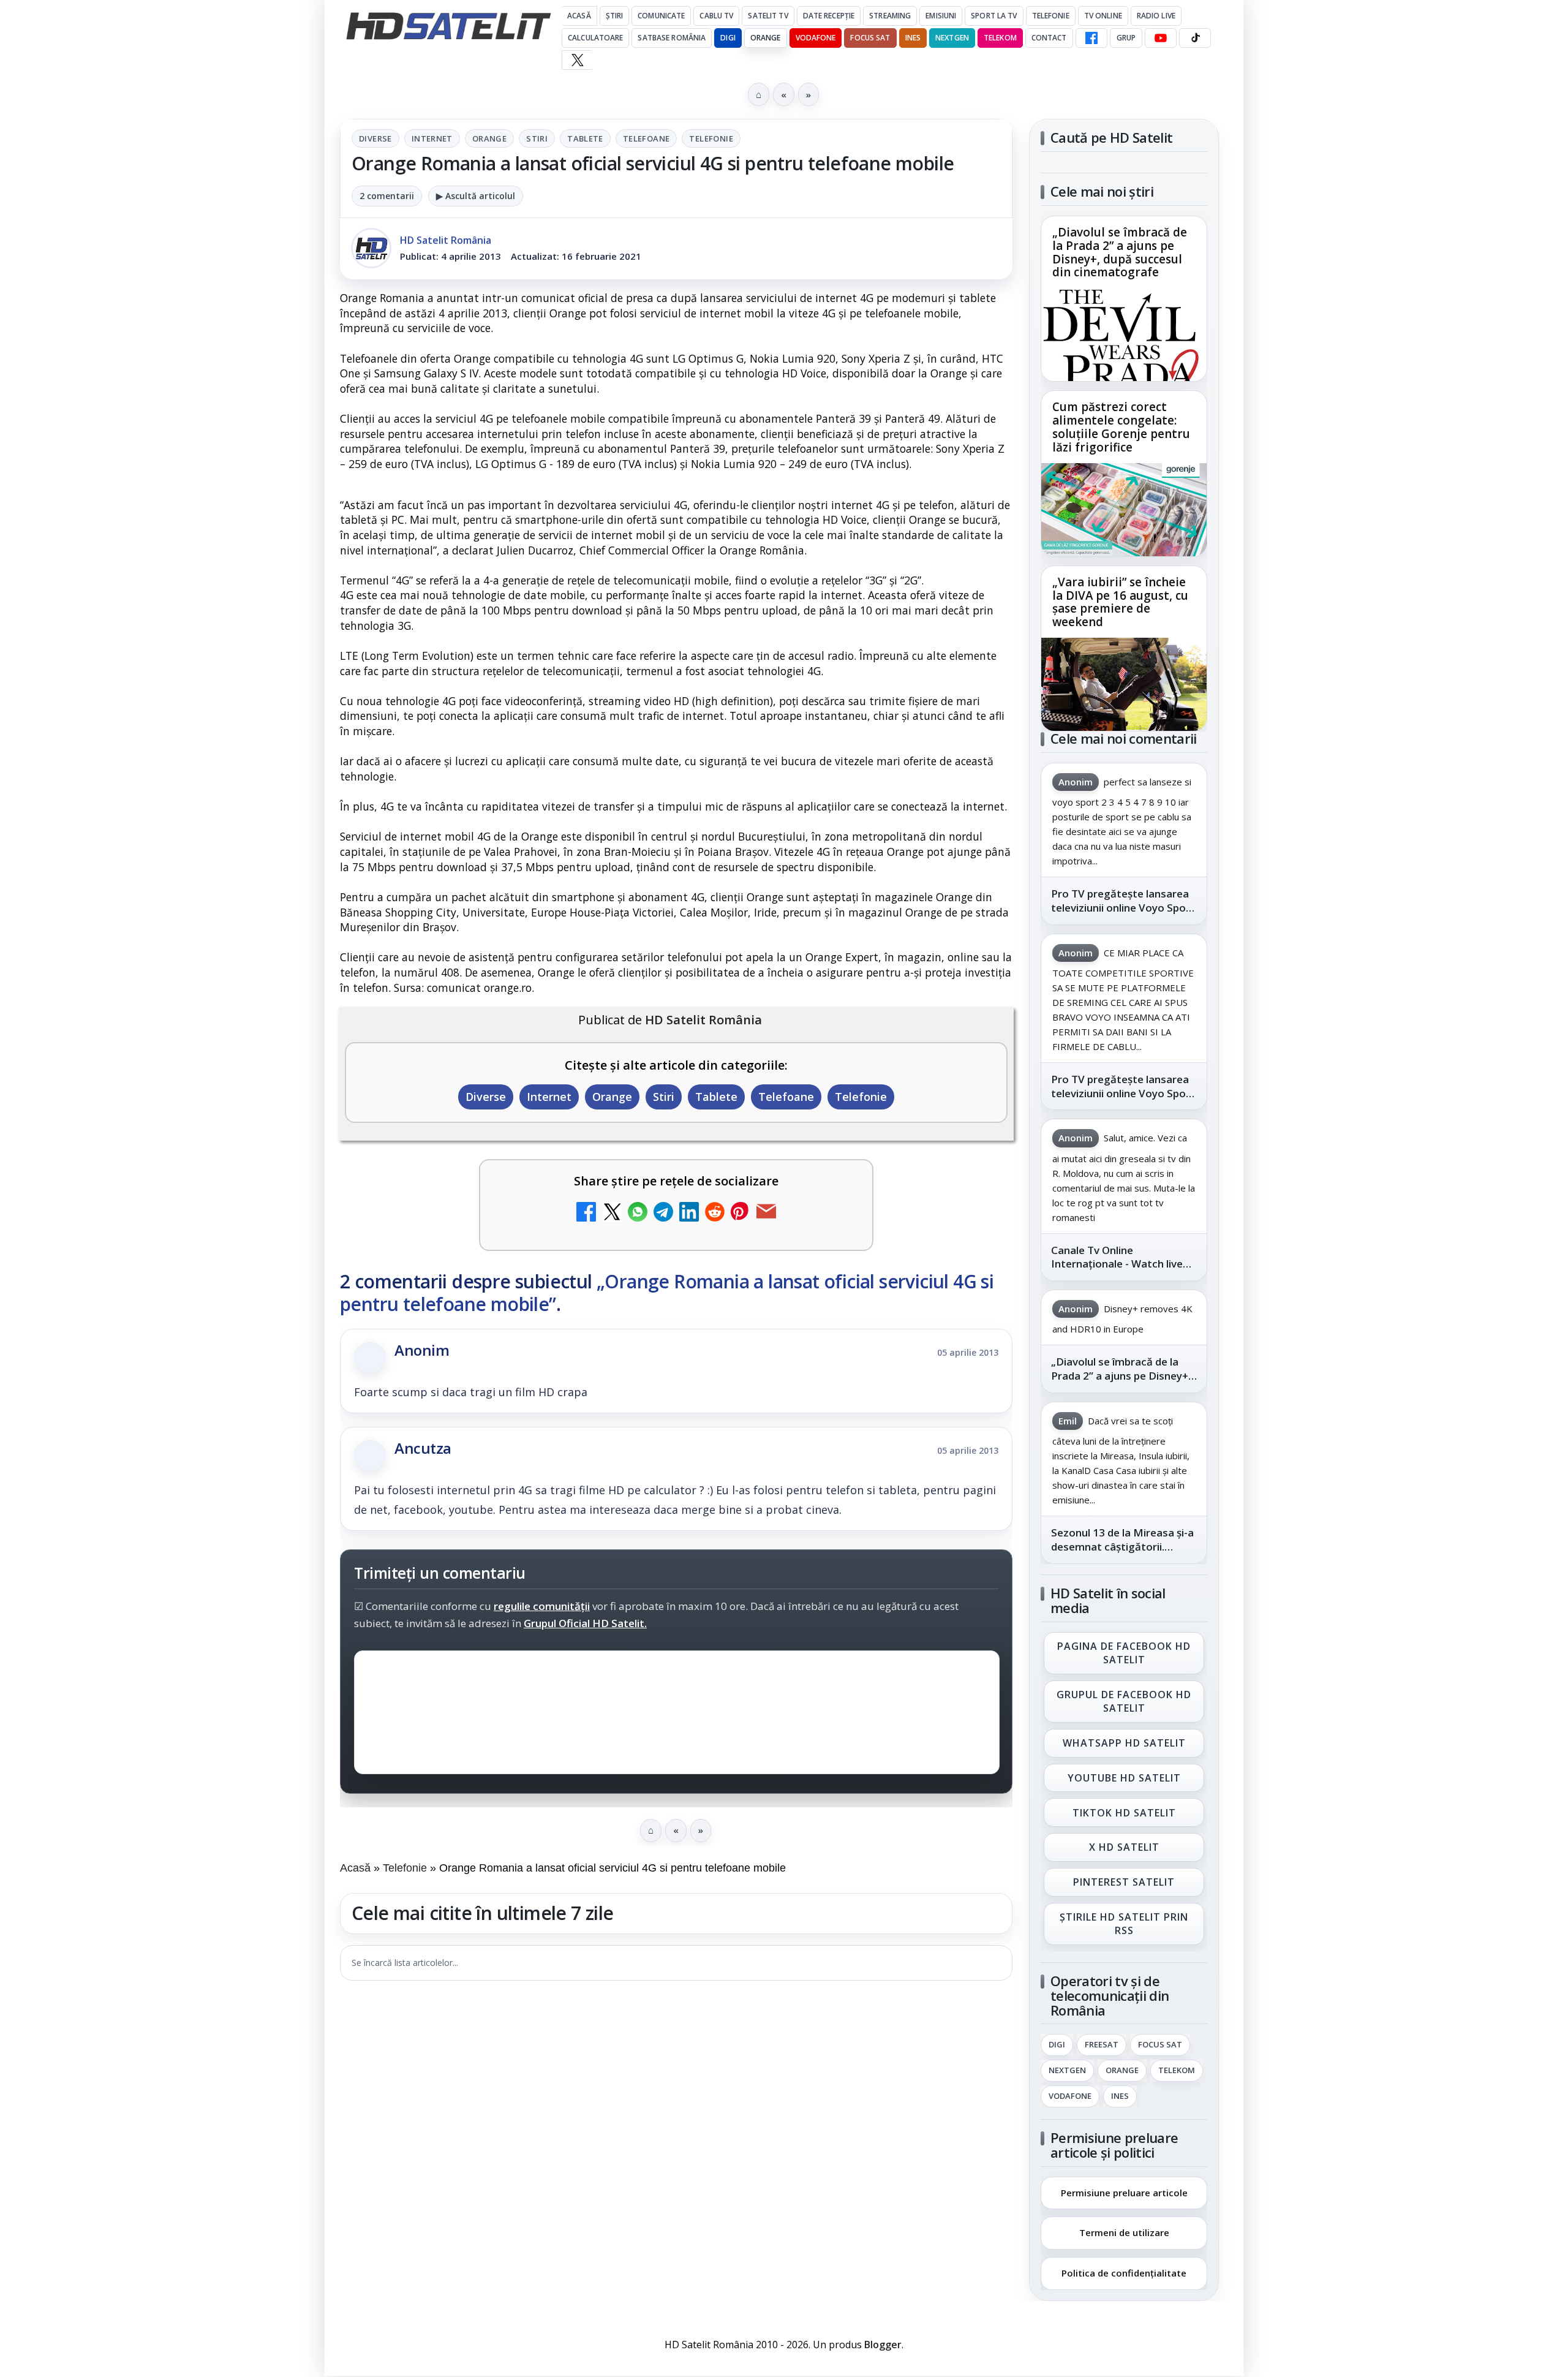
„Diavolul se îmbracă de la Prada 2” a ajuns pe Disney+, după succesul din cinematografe (1120, 253)
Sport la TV (994, 16)
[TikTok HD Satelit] (1195, 38)
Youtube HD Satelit (1124, 1778)
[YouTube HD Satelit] (1161, 38)
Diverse (375, 138)
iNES (913, 38)
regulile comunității (542, 1606)
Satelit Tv (768, 16)
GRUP (1126, 38)
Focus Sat (870, 38)
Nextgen (952, 38)
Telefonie (1051, 16)
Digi (1057, 2045)
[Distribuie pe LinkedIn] (689, 1213)
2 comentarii (387, 196)
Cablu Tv (716, 16)
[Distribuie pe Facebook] (586, 1213)
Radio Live (1156, 16)
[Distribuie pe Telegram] (663, 1213)
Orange (766, 38)
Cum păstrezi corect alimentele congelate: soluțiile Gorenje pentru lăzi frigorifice (1121, 428)
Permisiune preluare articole (1124, 2192)
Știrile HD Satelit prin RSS (1124, 1924)
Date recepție (829, 16)
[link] (1124, 299)
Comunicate (661, 16)
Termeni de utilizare (1124, 2232)
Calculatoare (595, 38)
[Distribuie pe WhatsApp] (638, 1213)
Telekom (1000, 38)
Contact (1049, 38)
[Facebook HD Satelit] (1091, 38)
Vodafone (816, 38)
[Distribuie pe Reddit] (715, 1213)
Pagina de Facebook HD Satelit (1124, 1653)
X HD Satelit (1124, 1848)
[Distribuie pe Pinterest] (741, 1213)
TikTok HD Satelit (1124, 1813)
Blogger (883, 2345)
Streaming (890, 16)
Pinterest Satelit (1124, 1883)
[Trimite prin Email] (766, 1213)
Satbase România (672, 38)
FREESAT (1102, 2045)
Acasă (579, 16)
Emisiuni (941, 16)
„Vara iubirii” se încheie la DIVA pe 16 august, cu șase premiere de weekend (1120, 602)
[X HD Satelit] (577, 60)
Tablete (585, 138)
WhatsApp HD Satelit (1124, 1743)
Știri (615, 16)
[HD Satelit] (448, 26)
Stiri (537, 138)
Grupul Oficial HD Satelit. (585, 1623)
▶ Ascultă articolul (476, 196)
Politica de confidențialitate (1124, 2273)
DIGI (728, 38)
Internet (432, 138)
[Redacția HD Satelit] (371, 248)
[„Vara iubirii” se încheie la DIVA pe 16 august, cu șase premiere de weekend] (1124, 684)
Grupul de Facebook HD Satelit (1124, 1701)
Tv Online (1103, 16)
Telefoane (646, 138)
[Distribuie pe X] (612, 1213)
